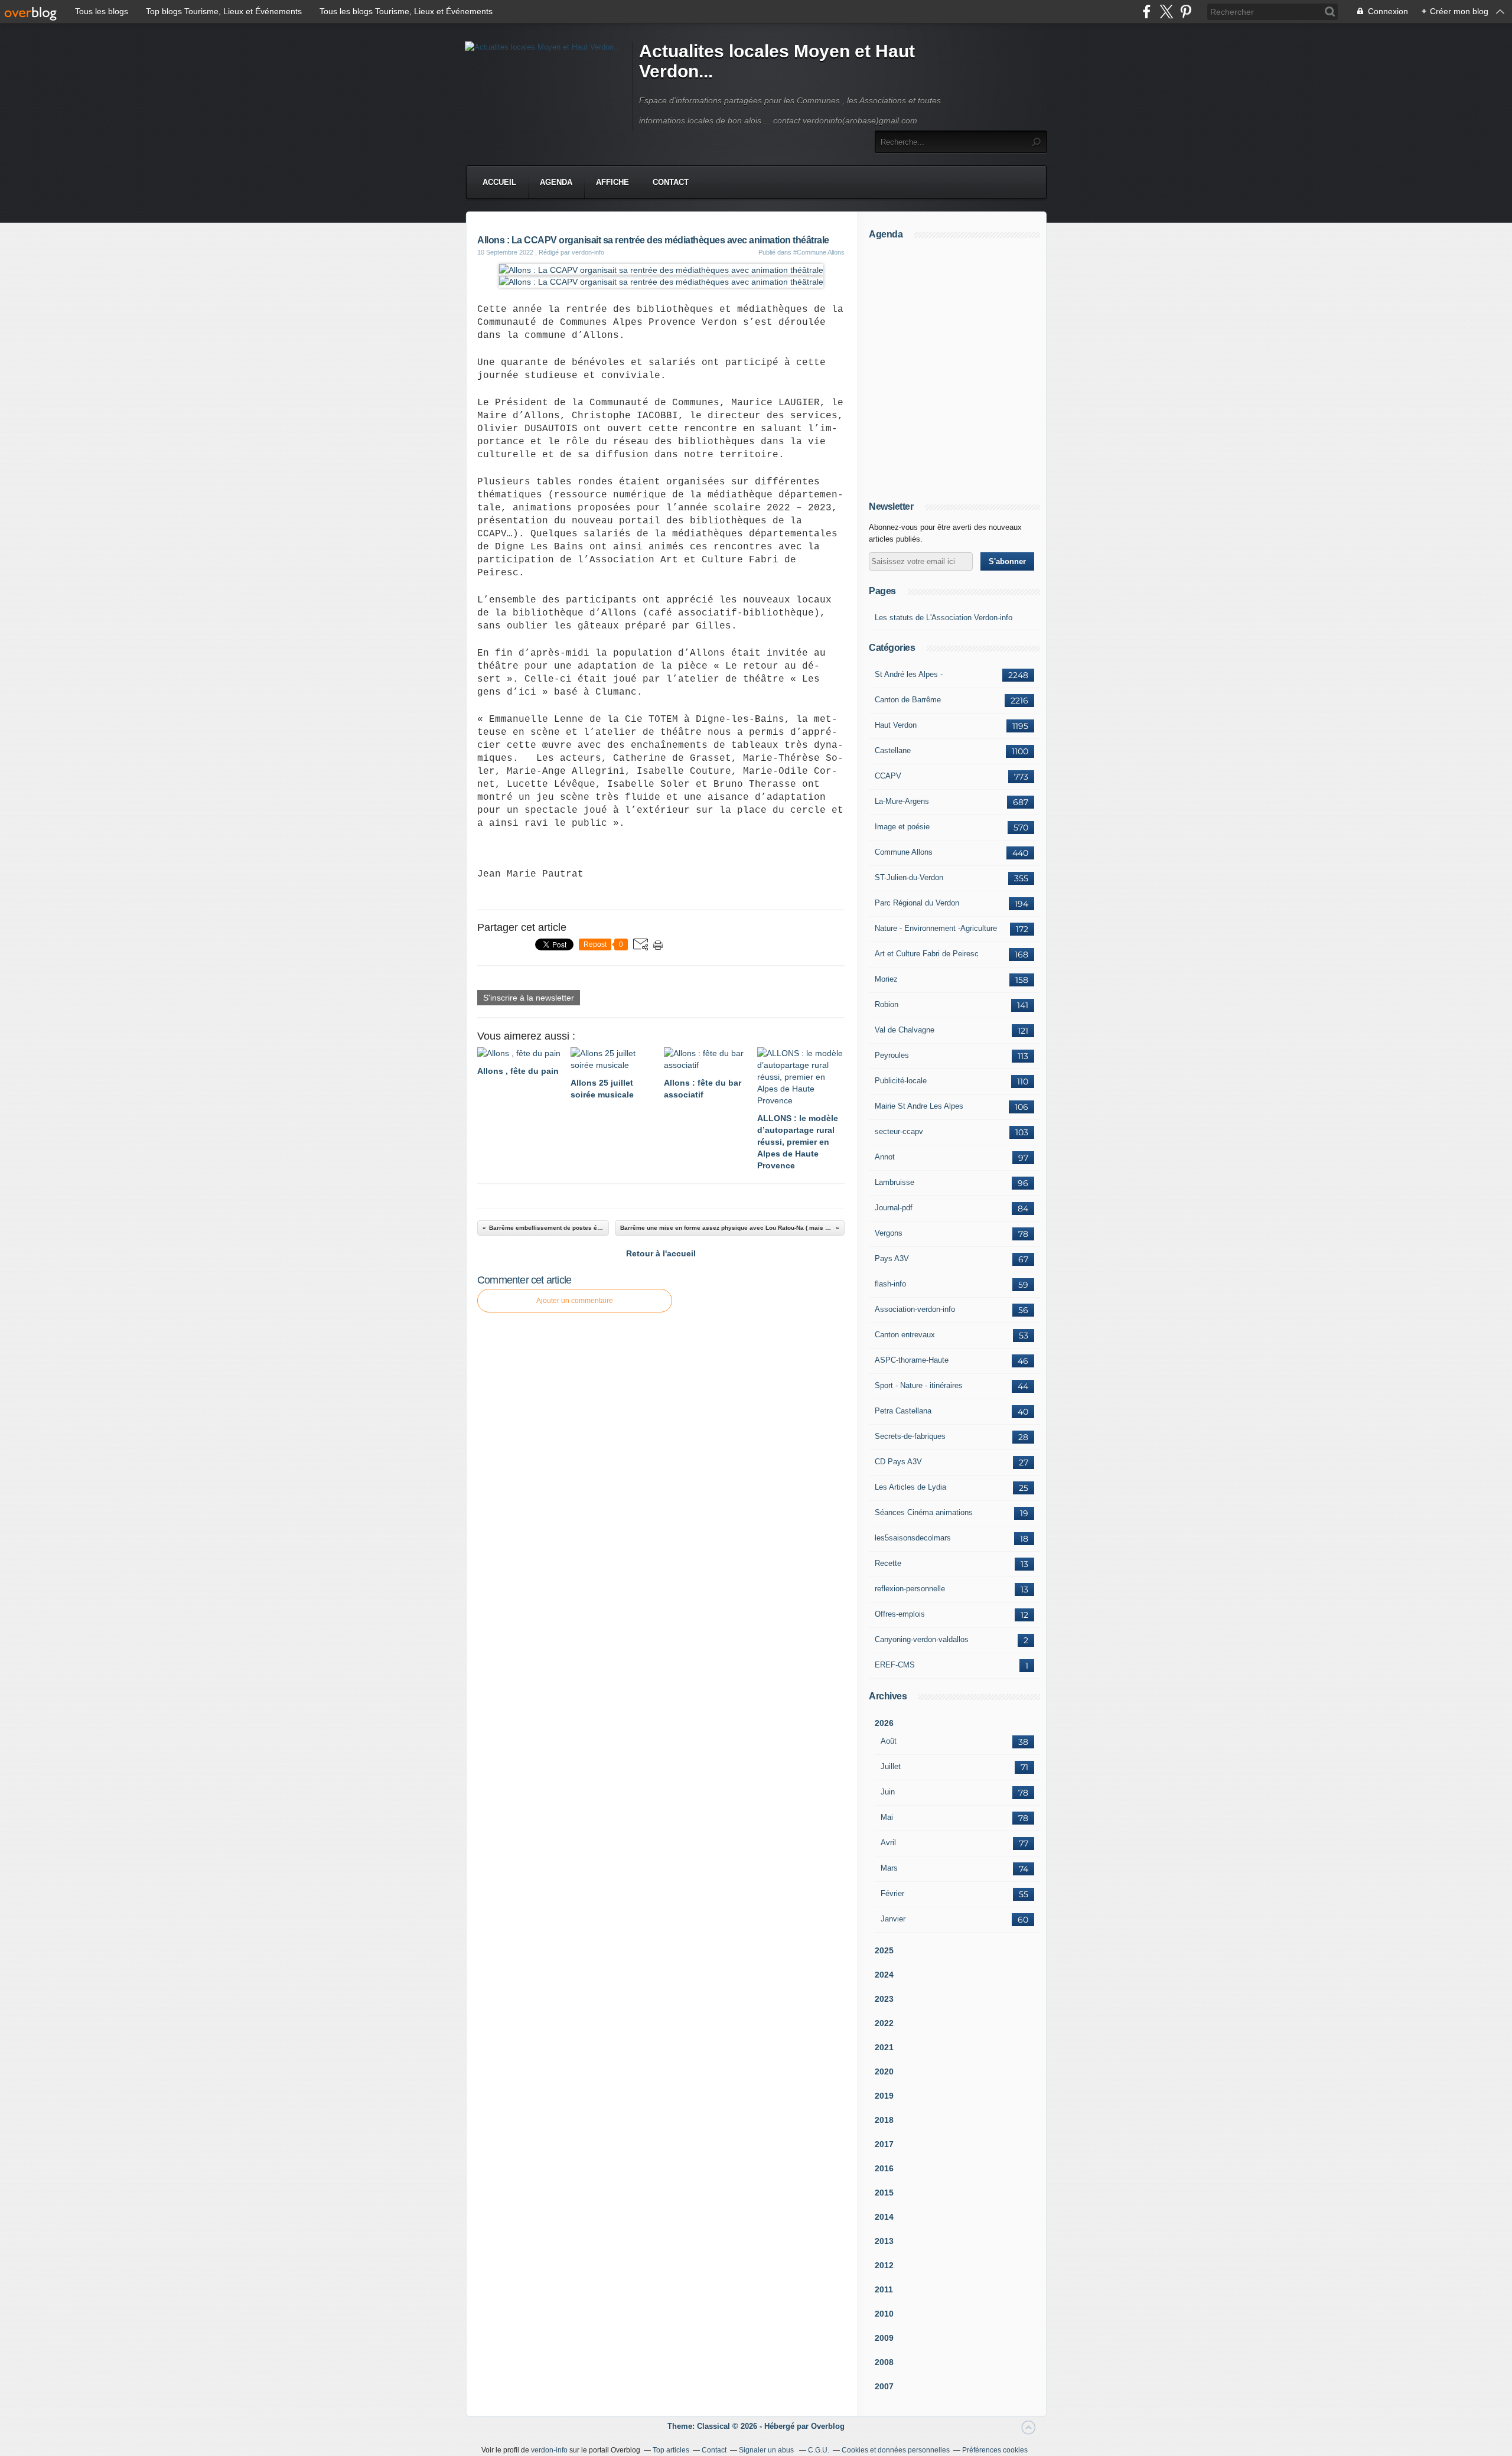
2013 (884, 2241)
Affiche (612, 182)
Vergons (889, 1233)
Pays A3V (892, 1258)
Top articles (671, 2450)
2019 (884, 2096)
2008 (884, 2362)
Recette (888, 1563)
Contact (671, 182)
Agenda (556, 182)
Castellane (893, 750)
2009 (884, 2338)
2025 (884, 1950)
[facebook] (1147, 12)
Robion (887, 1004)
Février (892, 1893)
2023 (884, 1999)
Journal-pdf (894, 1208)
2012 (884, 2265)
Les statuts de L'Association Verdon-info (944, 618)
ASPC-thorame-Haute (912, 1360)
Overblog (828, 2426)
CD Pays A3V (898, 1462)
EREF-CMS (895, 1665)
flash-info (890, 1284)
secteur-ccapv (899, 1131)
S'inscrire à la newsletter (529, 998)
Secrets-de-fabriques (910, 1436)
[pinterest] (1186, 12)
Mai (887, 1817)
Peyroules (892, 1055)
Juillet (891, 1766)
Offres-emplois (900, 1614)
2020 (884, 2071)
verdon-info (549, 2450)
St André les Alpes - (909, 674)
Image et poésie (902, 827)
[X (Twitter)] (1166, 12)
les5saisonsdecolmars (913, 1538)
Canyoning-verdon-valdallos (922, 1639)
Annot (885, 1157)
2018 (884, 2120)
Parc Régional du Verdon (917, 903)
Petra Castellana (903, 1411)
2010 (884, 2314)
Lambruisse (895, 1182)
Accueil (499, 182)
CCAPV (888, 776)
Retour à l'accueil (661, 1253)
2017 (884, 2144)
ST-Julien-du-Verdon (909, 877)
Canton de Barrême (908, 700)
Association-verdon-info (915, 1309)
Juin (888, 1792)
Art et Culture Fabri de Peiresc (927, 954)
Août (889, 1741)
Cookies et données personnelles (896, 2450)
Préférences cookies (995, 2450)
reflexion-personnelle (910, 1589)
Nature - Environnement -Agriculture (936, 928)
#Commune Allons (819, 252)
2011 (884, 2289)
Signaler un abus (767, 2450)
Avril (888, 1843)
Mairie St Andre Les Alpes (919, 1106)
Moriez (886, 979)
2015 (884, 2193)
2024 (884, 1975)
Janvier (893, 1919)
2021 (884, 2047)
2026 (884, 1723)
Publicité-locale (901, 1081)
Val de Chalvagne (905, 1030)
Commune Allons (904, 852)
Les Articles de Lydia (910, 1487)
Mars (889, 1868)
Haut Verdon (896, 725)
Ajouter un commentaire (575, 1301)
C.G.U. (819, 2450)
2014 (884, 2217)
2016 (884, 2168)
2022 (884, 2023)
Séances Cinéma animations (924, 1512)
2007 (884, 2386)
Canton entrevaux (905, 1335)
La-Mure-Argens (902, 801)
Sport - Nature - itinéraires (919, 1385)
